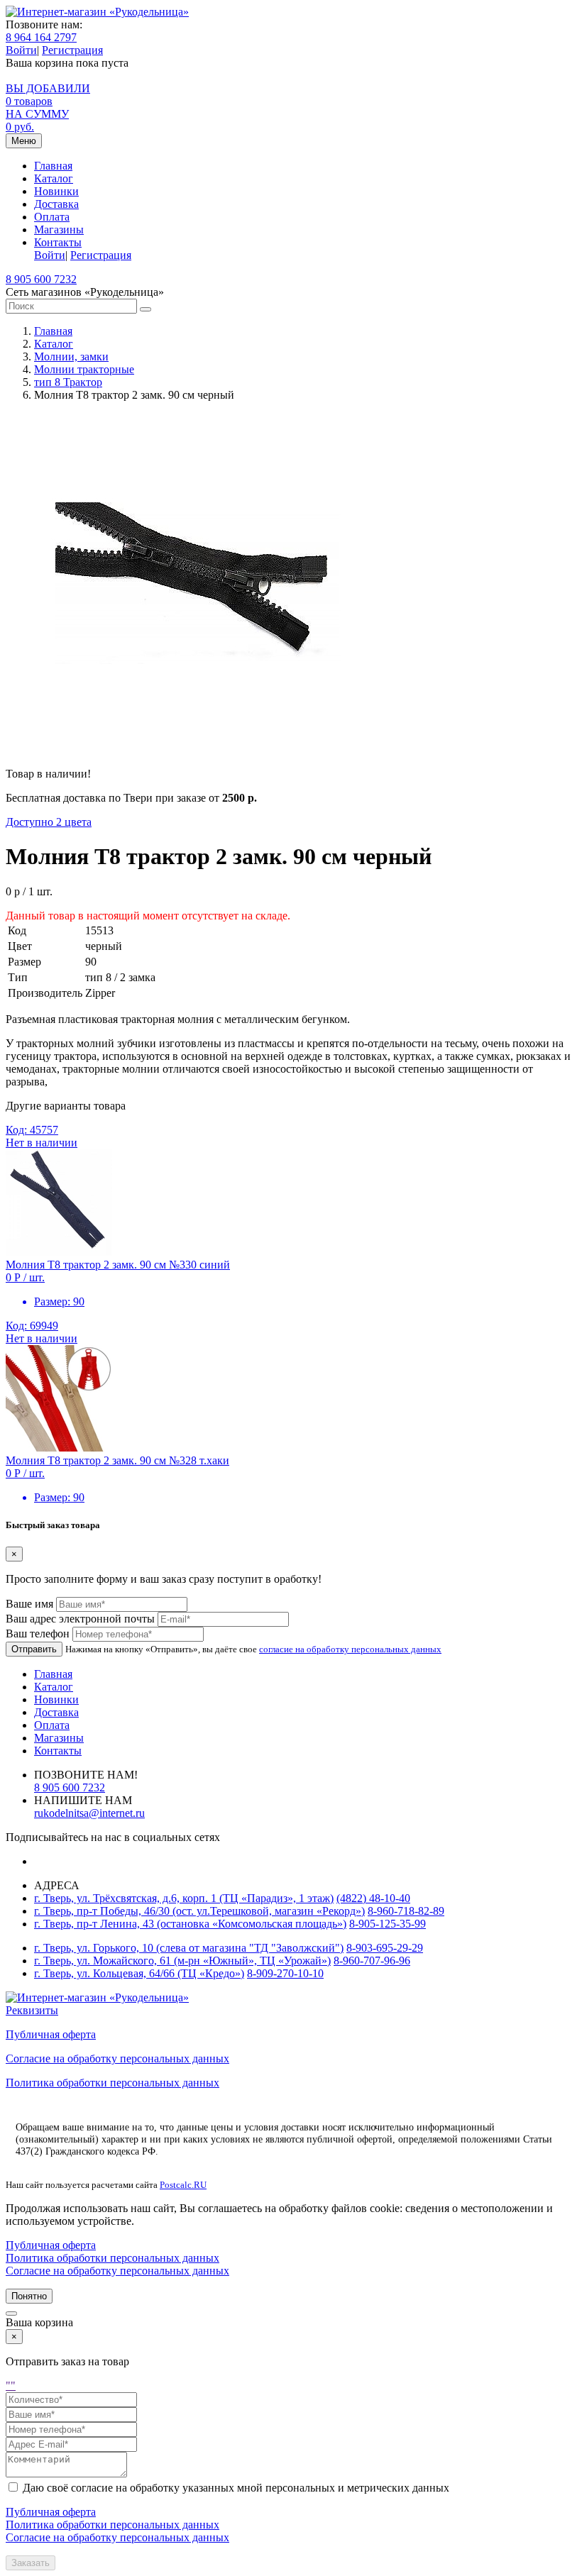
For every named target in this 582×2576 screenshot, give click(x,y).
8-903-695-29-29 (385, 1948)
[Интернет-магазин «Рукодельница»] (97, 12)
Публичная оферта (51, 2034)
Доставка (56, 204)
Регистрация (72, 50)
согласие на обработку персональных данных (350, 1649)
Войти (21, 50)
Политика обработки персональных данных (112, 2083)
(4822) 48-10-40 (373, 1898)
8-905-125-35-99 (388, 1924)
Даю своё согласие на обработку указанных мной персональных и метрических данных (236, 2488)
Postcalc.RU (183, 2185)
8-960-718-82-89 (406, 1911)
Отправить (34, 1649)
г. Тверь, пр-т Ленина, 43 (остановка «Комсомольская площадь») (190, 1924)
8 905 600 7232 (41, 279)
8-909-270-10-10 (285, 1973)
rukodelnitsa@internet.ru (89, 1813)
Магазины (59, 230)
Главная (53, 166)
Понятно (29, 2296)
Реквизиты (32, 2010)
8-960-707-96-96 (372, 1961)
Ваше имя (29, 1604)
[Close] (11, 2314)
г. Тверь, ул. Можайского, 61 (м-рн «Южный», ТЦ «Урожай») (182, 1961)
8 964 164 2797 (41, 37)
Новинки (56, 191)
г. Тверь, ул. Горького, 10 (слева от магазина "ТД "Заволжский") (189, 1948)
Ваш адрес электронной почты (80, 1619)
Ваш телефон (38, 1634)
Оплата (52, 217)
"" (11, 2386)
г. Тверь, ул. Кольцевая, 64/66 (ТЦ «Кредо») (139, 1973)
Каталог (54, 178)
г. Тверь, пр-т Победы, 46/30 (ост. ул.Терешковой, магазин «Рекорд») (199, 1911)
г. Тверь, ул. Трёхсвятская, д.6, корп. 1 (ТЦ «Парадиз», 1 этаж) (184, 1898)
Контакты (58, 242)
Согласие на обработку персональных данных (117, 2058)
